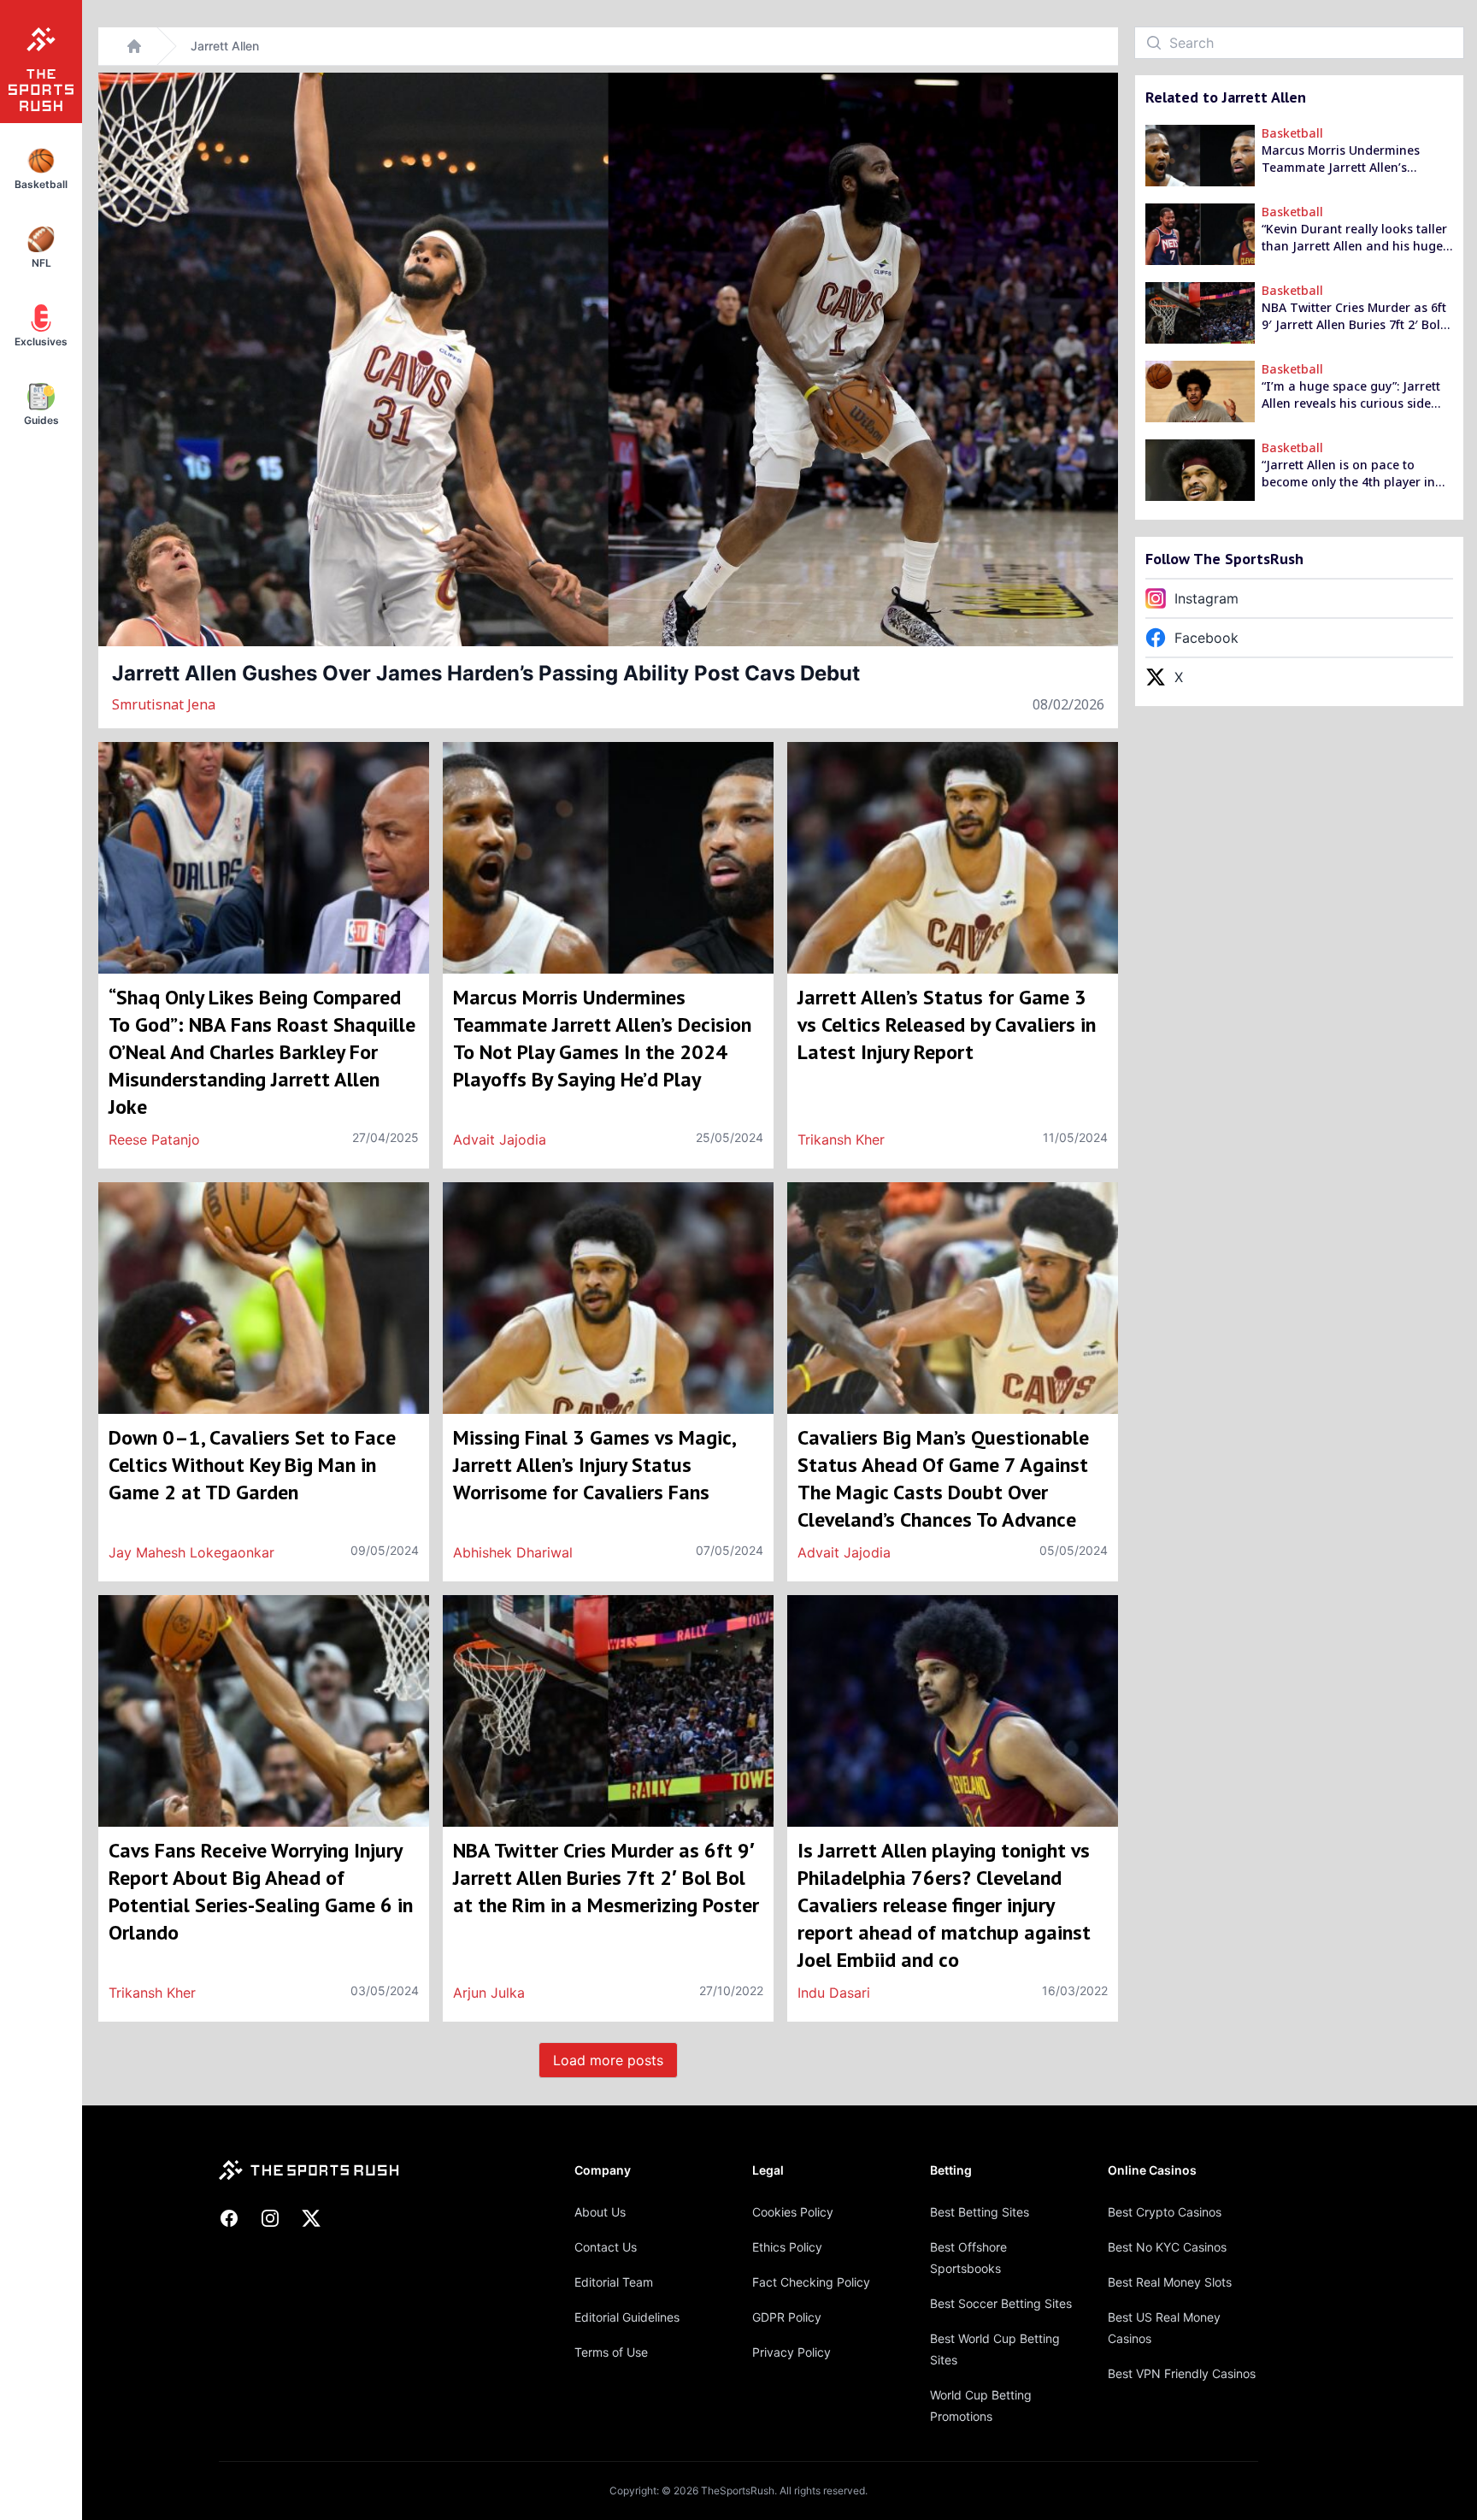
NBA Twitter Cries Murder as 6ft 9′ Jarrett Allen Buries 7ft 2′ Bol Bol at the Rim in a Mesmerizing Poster (1355, 316)
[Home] (134, 46)
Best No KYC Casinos (1167, 2247)
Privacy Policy (791, 2352)
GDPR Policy (787, 2317)
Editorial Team (614, 2282)
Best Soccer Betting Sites (1001, 2303)
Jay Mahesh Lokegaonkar (191, 1552)
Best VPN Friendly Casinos (1182, 2373)
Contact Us (606, 2247)
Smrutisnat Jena (164, 704)
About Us (600, 2212)
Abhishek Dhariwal (513, 1552)
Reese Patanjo (154, 1139)
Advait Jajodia (500, 1139)
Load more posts (608, 2060)
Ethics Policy (787, 2247)
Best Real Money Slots (1170, 2282)
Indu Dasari (834, 1993)
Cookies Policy (793, 2212)
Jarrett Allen (225, 46)
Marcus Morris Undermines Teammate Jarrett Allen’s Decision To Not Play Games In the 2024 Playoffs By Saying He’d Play (1355, 159)
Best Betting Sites (980, 2212)
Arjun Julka (489, 1993)
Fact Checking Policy (811, 2282)
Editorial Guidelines (627, 2317)
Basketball (1292, 133)
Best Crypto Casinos (1165, 2212)
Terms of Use (611, 2352)
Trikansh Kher (841, 1139)
